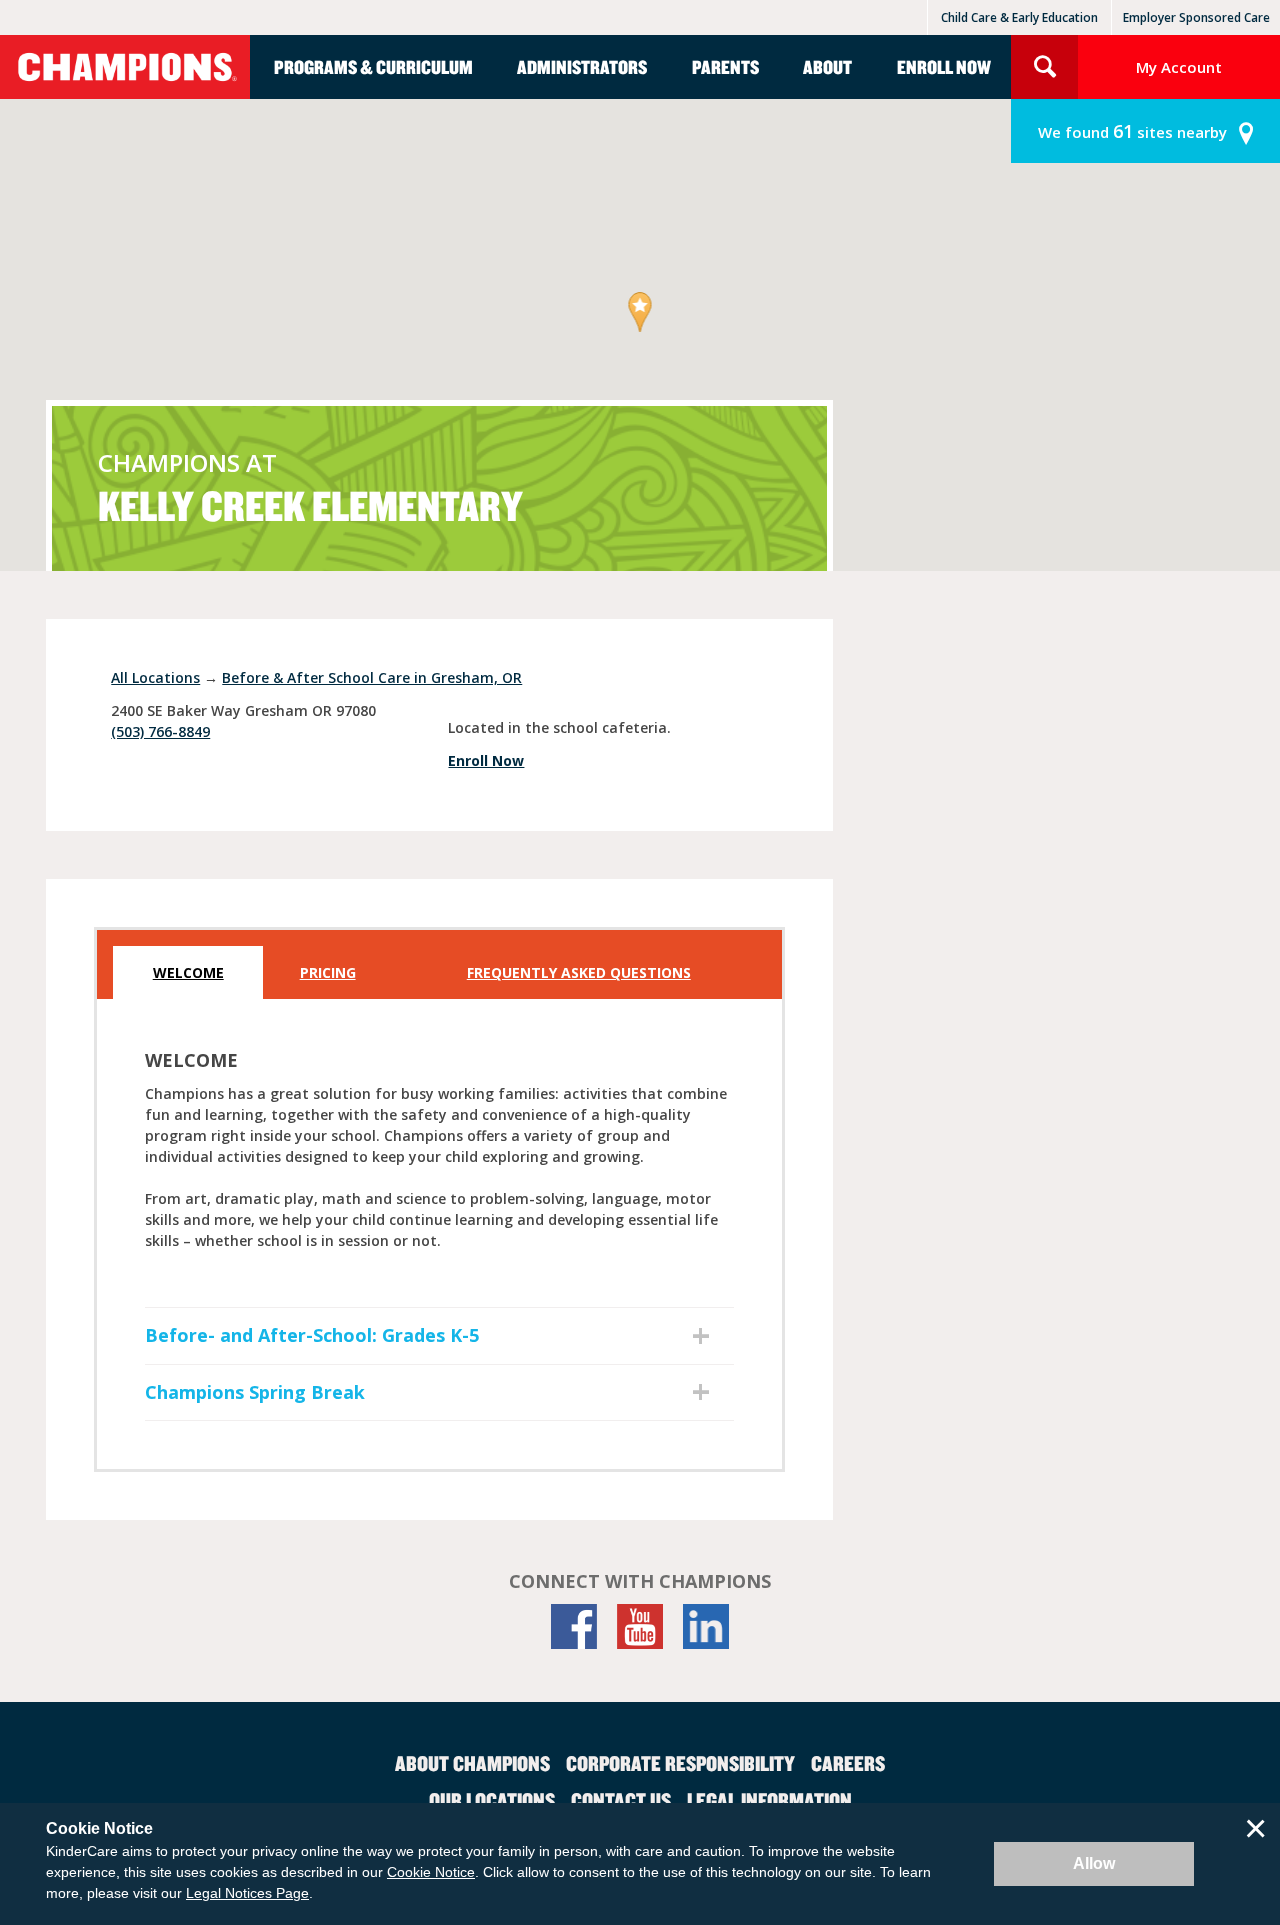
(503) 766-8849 (160, 731)
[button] (640, 313)
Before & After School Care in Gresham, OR (372, 677)
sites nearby (1132, 131)
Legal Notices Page (247, 1893)
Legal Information (769, 1800)
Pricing (328, 972)
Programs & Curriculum (373, 66)
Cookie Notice (431, 1872)
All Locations (155, 677)
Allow (1094, 1863)
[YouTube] (640, 1626)
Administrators (582, 66)
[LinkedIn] (706, 1626)
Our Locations (492, 1800)
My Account (1179, 67)
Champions (125, 67)
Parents (725, 66)
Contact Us (621, 1800)
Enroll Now (944, 66)
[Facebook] (574, 1626)
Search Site (1044, 67)
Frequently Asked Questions (579, 972)
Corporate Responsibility (680, 1763)
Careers (848, 1763)
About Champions (472, 1763)
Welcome (188, 972)
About (827, 66)
